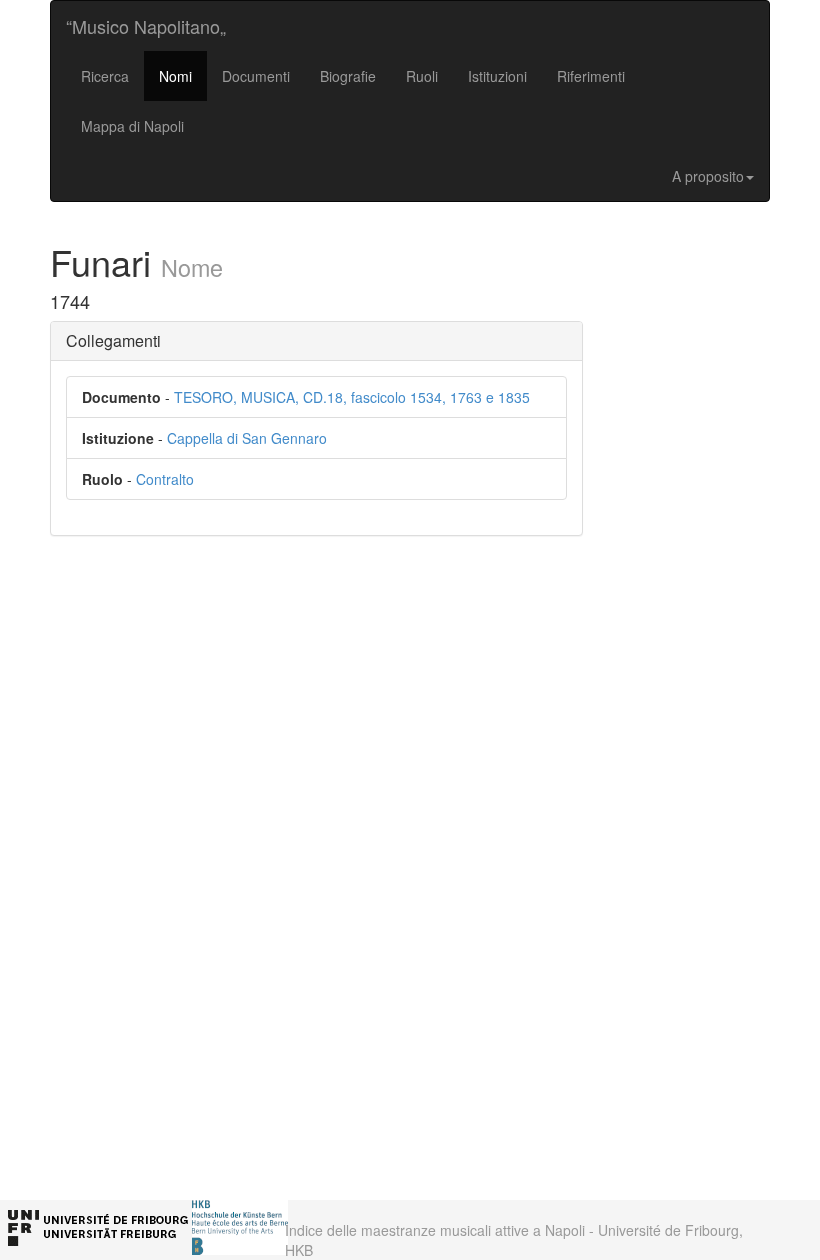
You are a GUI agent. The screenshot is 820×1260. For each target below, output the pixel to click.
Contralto (165, 479)
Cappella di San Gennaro (247, 438)
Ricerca (105, 76)
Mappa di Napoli (132, 126)
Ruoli (422, 76)
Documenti (256, 76)
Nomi (175, 76)
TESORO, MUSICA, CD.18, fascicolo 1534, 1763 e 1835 (352, 397)
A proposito (708, 176)
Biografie (348, 76)
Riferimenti (591, 76)
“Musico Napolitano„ (146, 26)
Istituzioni (497, 76)
